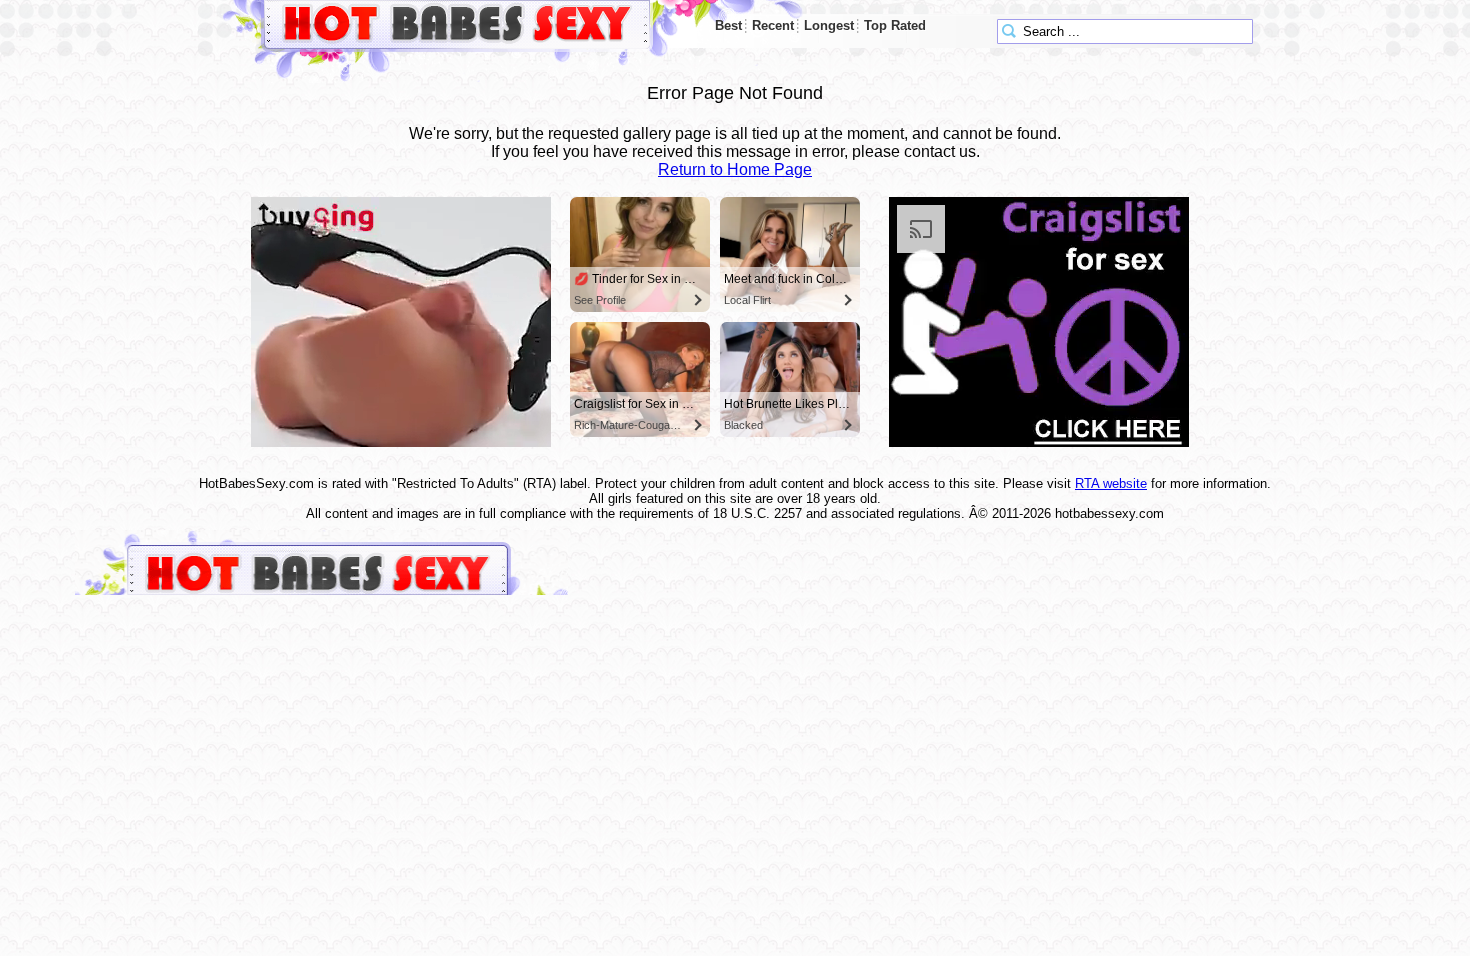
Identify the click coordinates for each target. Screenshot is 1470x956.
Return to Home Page (735, 169)
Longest (829, 25)
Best (728, 25)
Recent (773, 25)
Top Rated (895, 25)
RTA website (1111, 483)
